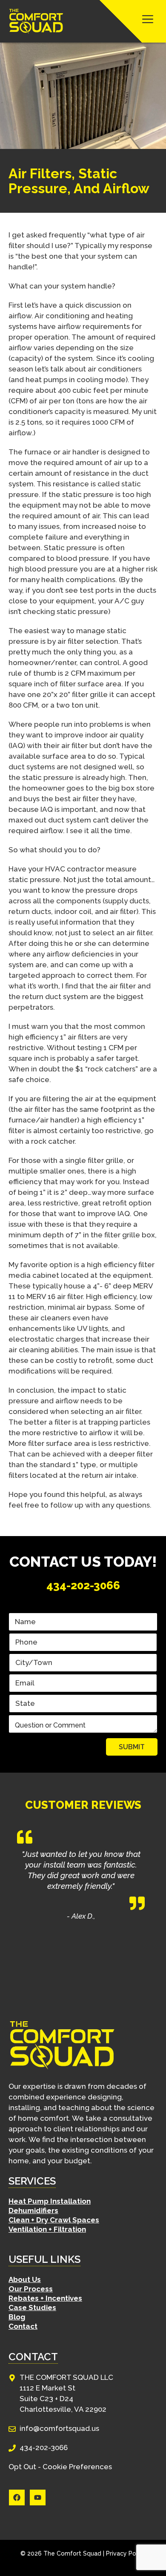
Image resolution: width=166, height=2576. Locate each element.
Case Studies (32, 2308)
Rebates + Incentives (45, 2298)
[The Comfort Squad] (36, 21)
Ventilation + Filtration (47, 2229)
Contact (23, 2326)
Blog (17, 2317)
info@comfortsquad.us (59, 2428)
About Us (25, 2279)
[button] (133, 21)
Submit (132, 1747)
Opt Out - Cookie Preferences (60, 2467)
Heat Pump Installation (50, 2201)
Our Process (31, 2289)
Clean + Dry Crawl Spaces (54, 2220)
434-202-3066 (83, 1585)
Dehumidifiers (33, 2210)
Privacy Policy (126, 2553)
